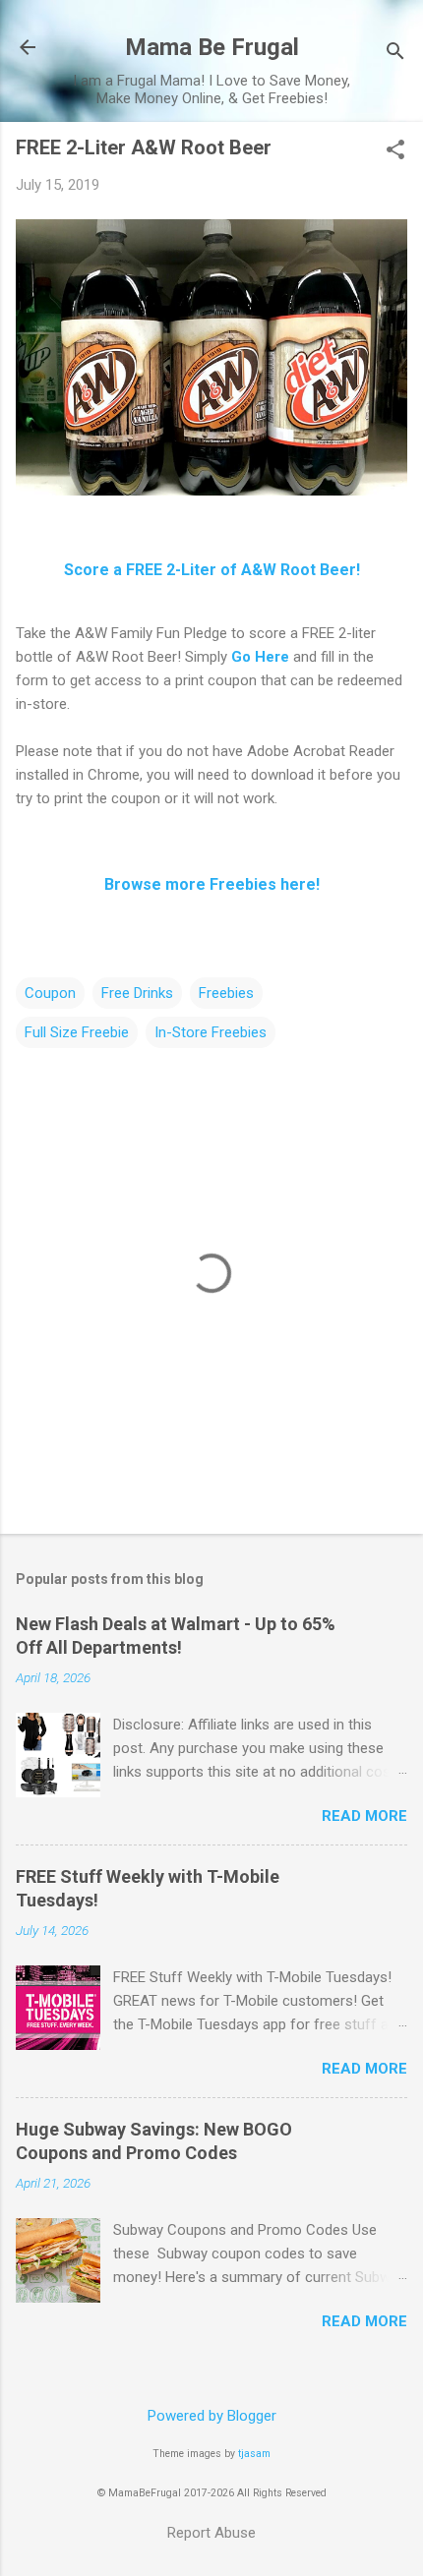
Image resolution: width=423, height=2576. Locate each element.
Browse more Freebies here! (212, 884)
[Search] (395, 54)
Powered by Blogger (212, 2416)
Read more (364, 1816)
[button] (395, 151)
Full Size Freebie (77, 1032)
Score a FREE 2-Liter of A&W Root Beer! (212, 570)
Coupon (50, 993)
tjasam (254, 2454)
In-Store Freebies (211, 1032)
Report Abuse (211, 2533)
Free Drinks (137, 993)
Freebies (226, 993)
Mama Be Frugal (212, 47)
